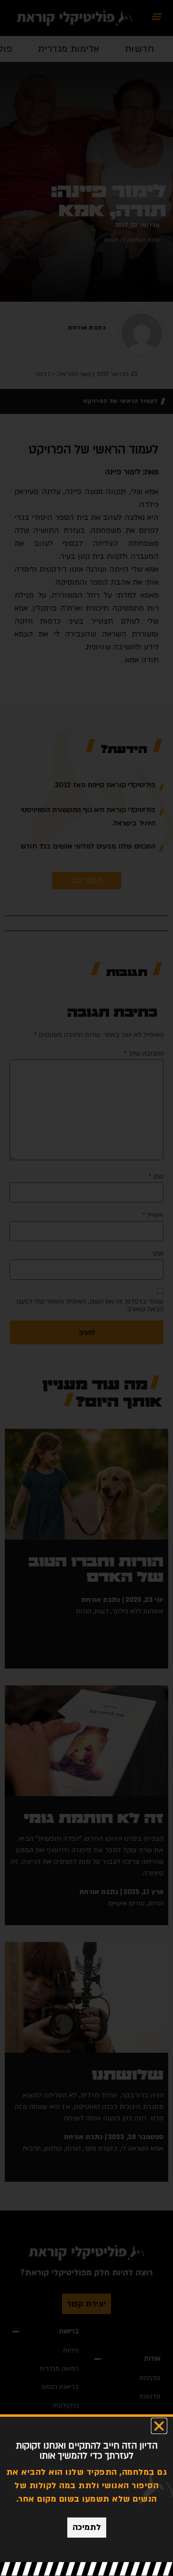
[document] (86, 1288)
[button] (159, 2426)
